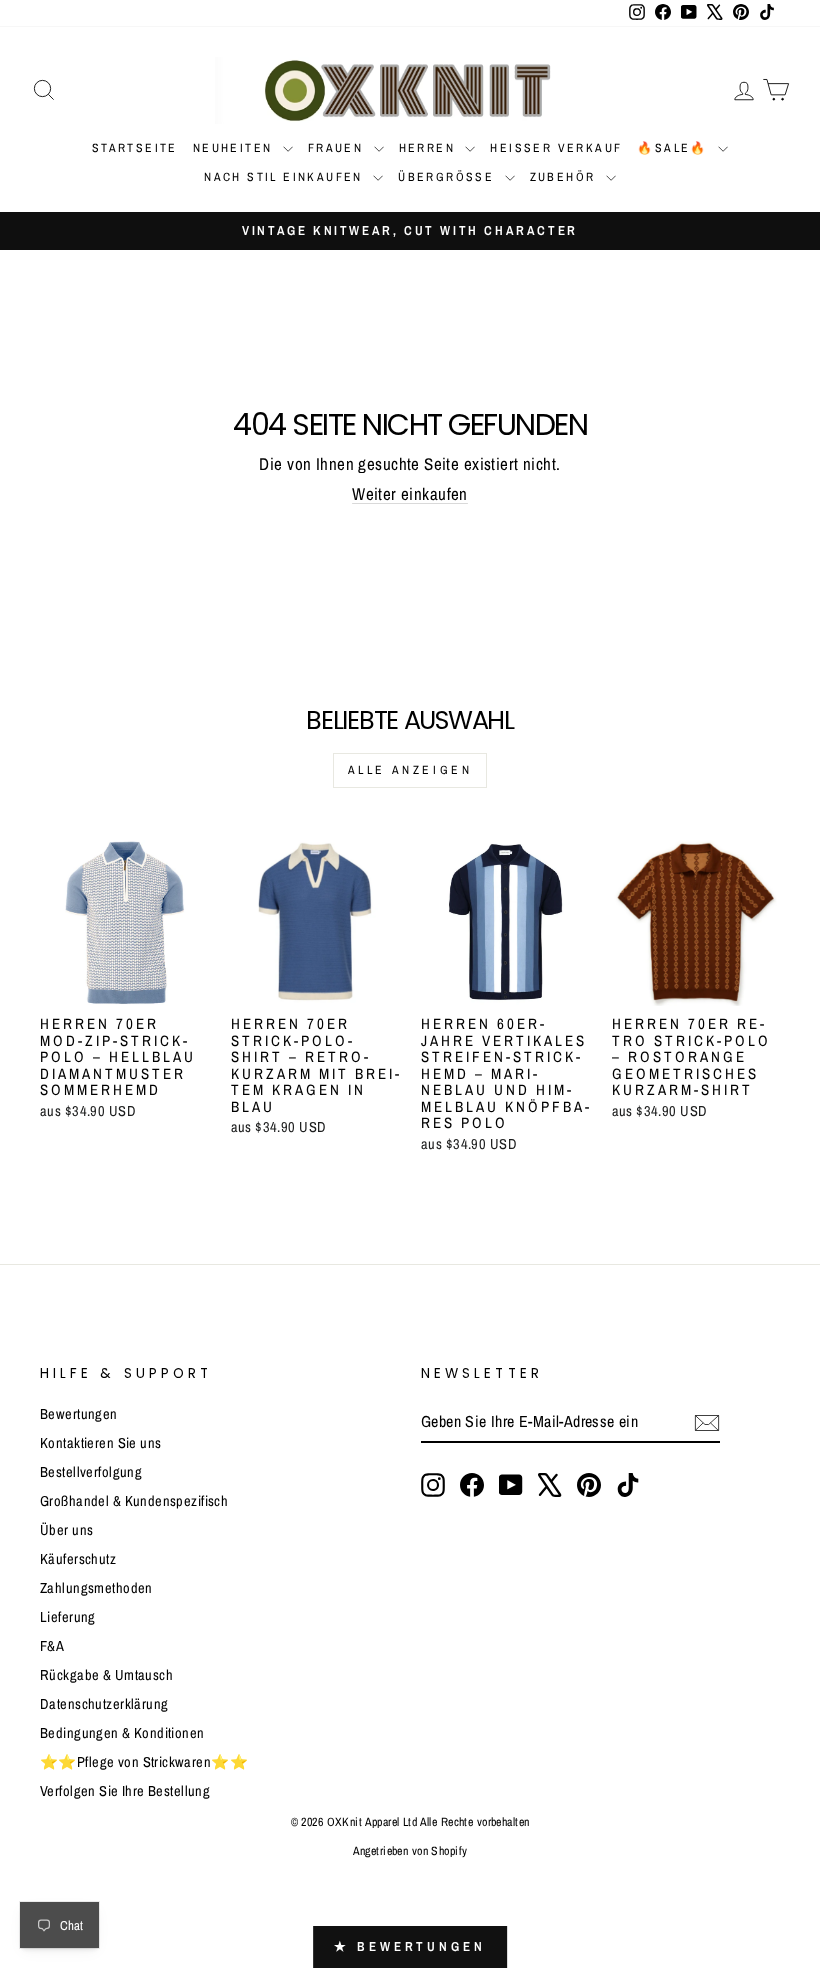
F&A (52, 1646)
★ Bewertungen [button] (410, 1946)
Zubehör (565, 177)
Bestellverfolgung (91, 1472)
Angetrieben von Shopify (410, 1851)
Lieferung (68, 1617)
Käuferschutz (78, 1559)
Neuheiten (235, 148)
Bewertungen (79, 1414)
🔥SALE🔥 (675, 148)
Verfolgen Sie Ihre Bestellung (125, 1791)
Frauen (338, 148)
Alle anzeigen (410, 770)
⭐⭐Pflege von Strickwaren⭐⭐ (144, 1762)
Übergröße (448, 177)
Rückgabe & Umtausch (106, 1675)
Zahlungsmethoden (96, 1588)
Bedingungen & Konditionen (122, 1733)
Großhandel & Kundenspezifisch (134, 1501)
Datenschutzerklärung (104, 1704)
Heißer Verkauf (556, 148)
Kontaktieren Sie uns (101, 1443)
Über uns (66, 1530)
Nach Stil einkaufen (286, 177)
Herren (430, 148)
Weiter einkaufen (410, 493)
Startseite (135, 148)
